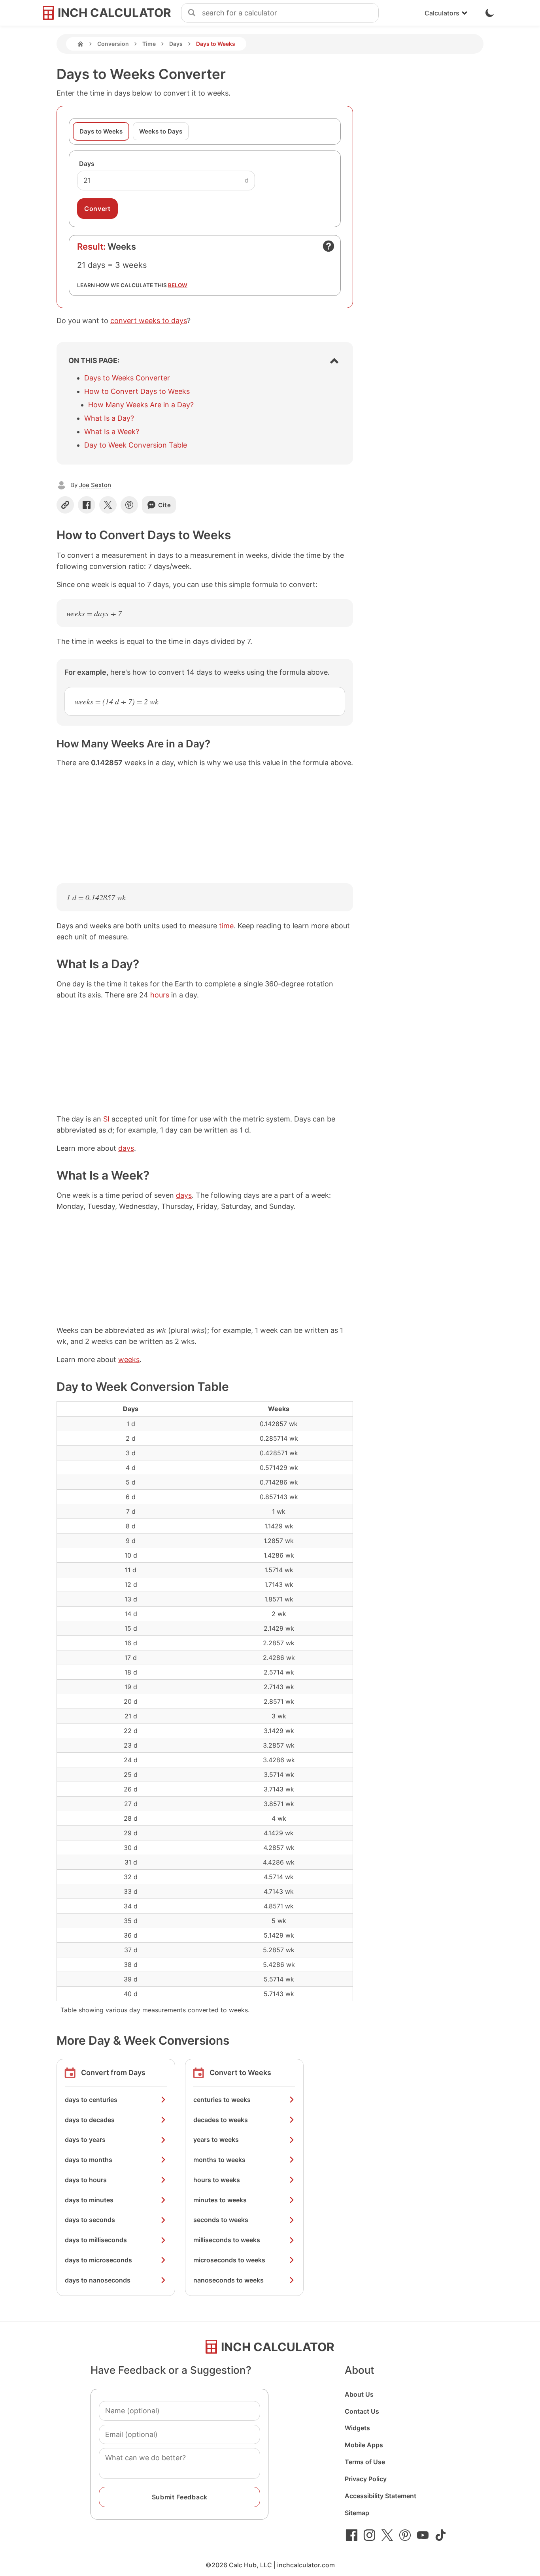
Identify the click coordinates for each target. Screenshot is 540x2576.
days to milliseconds (96, 2240)
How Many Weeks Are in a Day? (141, 405)
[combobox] (290, 13)
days (126, 1148)
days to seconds (90, 2220)
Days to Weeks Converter (127, 378)
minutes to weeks (220, 2200)
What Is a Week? (112, 432)
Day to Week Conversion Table (136, 445)
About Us (359, 2394)
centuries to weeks (222, 2100)
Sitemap (357, 2513)
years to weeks (216, 2139)
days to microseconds (98, 2260)
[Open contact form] (329, 246)
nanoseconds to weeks (228, 2280)
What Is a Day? (109, 418)
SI (106, 1119)
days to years (85, 2139)
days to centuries (91, 2100)
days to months (89, 2160)
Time (149, 44)
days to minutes (89, 2200)
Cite (165, 505)
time (226, 926)
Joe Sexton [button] (95, 485)
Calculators (442, 13)
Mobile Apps (364, 2445)
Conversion (113, 44)
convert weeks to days (149, 321)
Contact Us (362, 2411)
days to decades (90, 2120)
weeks (129, 1360)
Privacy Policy (366, 2479)
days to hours (86, 2180)
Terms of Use (365, 2462)
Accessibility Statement (380, 2496)
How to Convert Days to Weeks (137, 391)
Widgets (357, 2428)
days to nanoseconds (98, 2280)
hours (160, 995)
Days (176, 44)
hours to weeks (217, 2180)
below (178, 285)
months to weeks (219, 2160)
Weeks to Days (161, 131)
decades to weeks (221, 2120)
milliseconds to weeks (227, 2240)
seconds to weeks (221, 2220)
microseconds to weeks (229, 2260)
